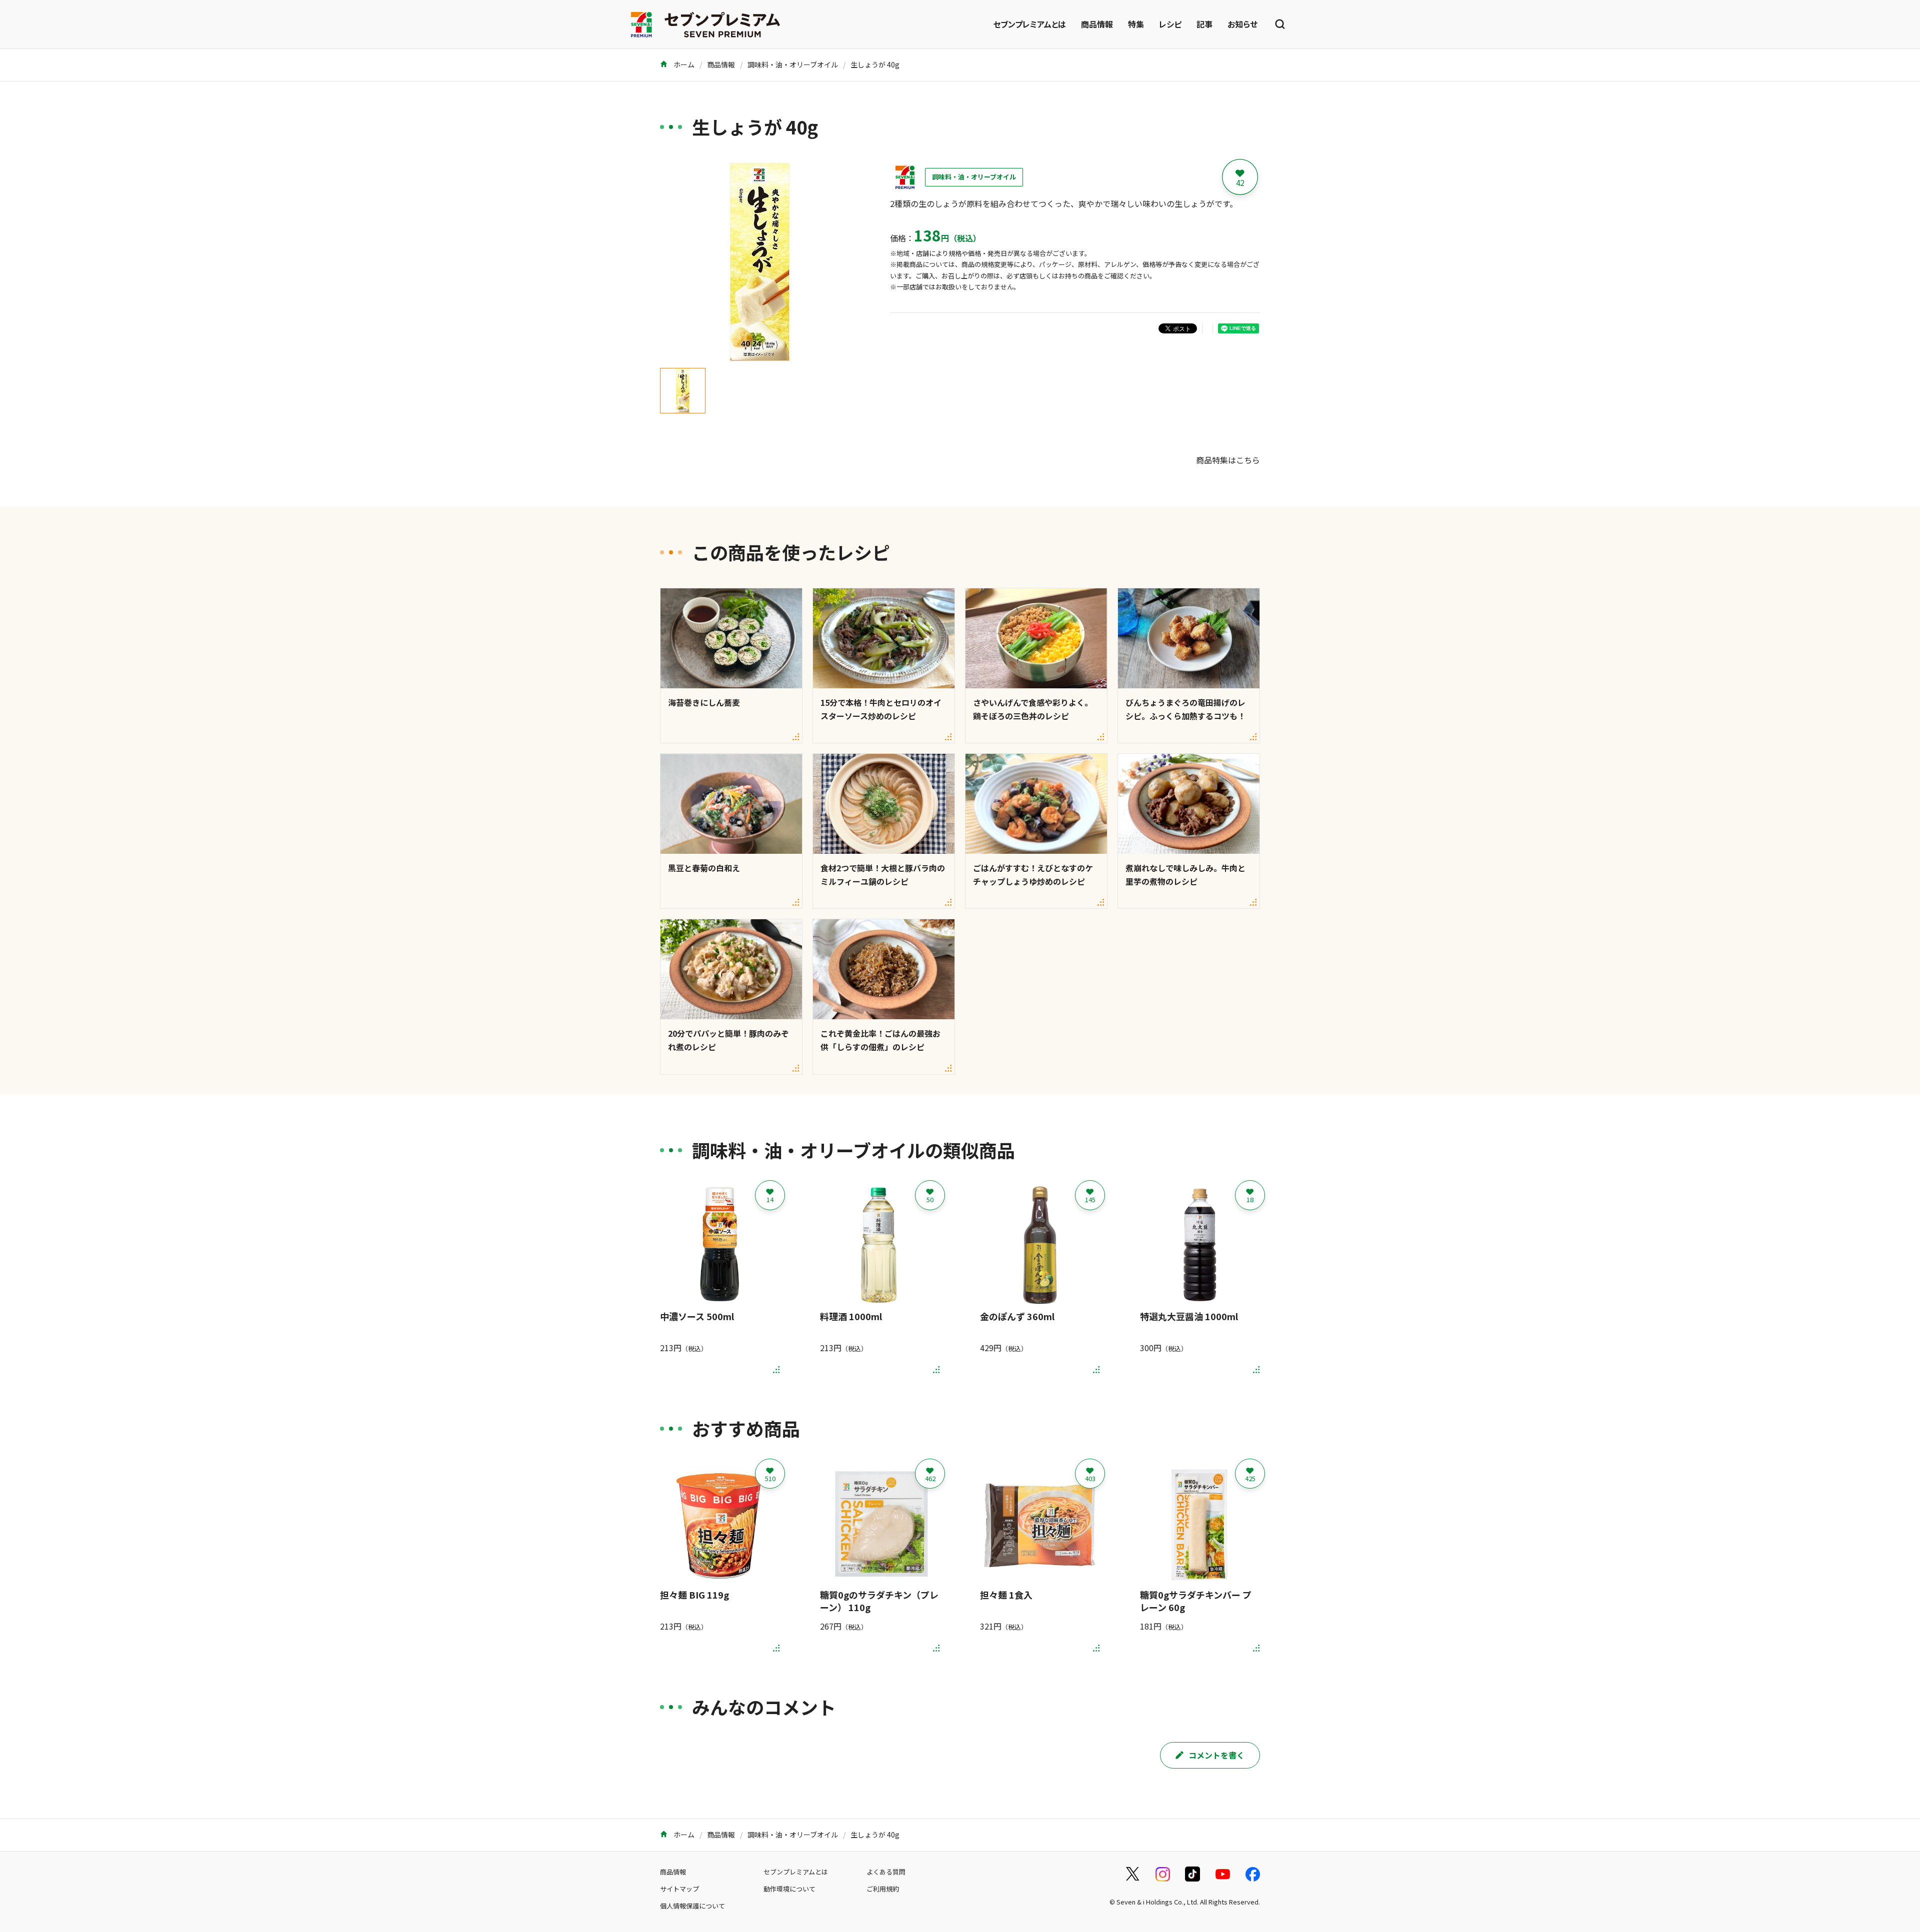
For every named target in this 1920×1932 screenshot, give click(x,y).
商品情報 (1097, 24)
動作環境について (789, 1889)
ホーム (683, 64)
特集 (1136, 24)
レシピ (1170, 24)
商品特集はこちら (1228, 460)
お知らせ (1242, 24)
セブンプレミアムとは (1029, 24)
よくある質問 (886, 1872)
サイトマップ (679, 1889)
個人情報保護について (692, 1906)
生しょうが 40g (875, 64)
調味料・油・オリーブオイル (793, 64)
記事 (1204, 24)
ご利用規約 (883, 1889)
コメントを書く (1216, 1755)
